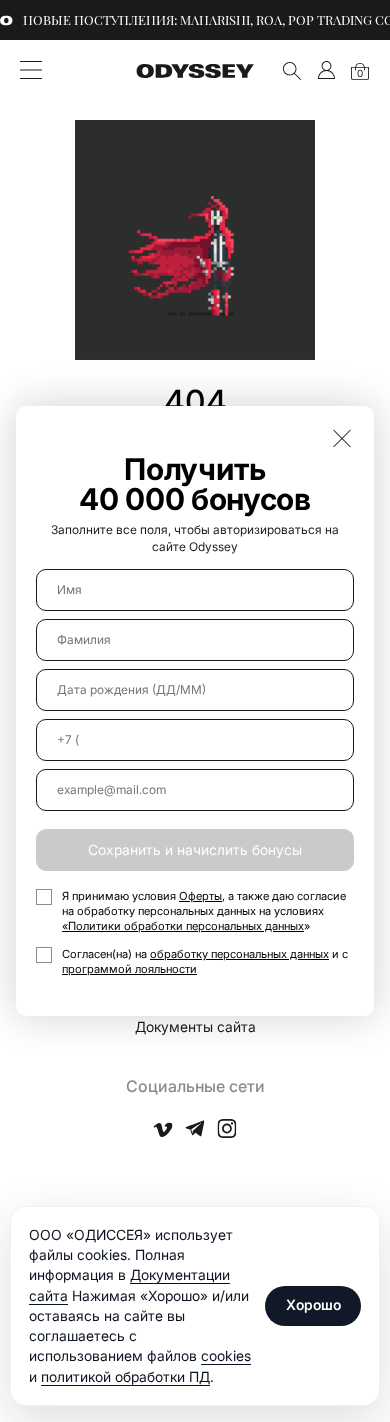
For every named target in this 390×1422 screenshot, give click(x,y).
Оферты (200, 896)
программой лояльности (129, 969)
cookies (226, 1355)
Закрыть (342, 438)
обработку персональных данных (239, 954)
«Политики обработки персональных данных (183, 926)
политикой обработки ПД (125, 1376)
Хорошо (313, 1304)
